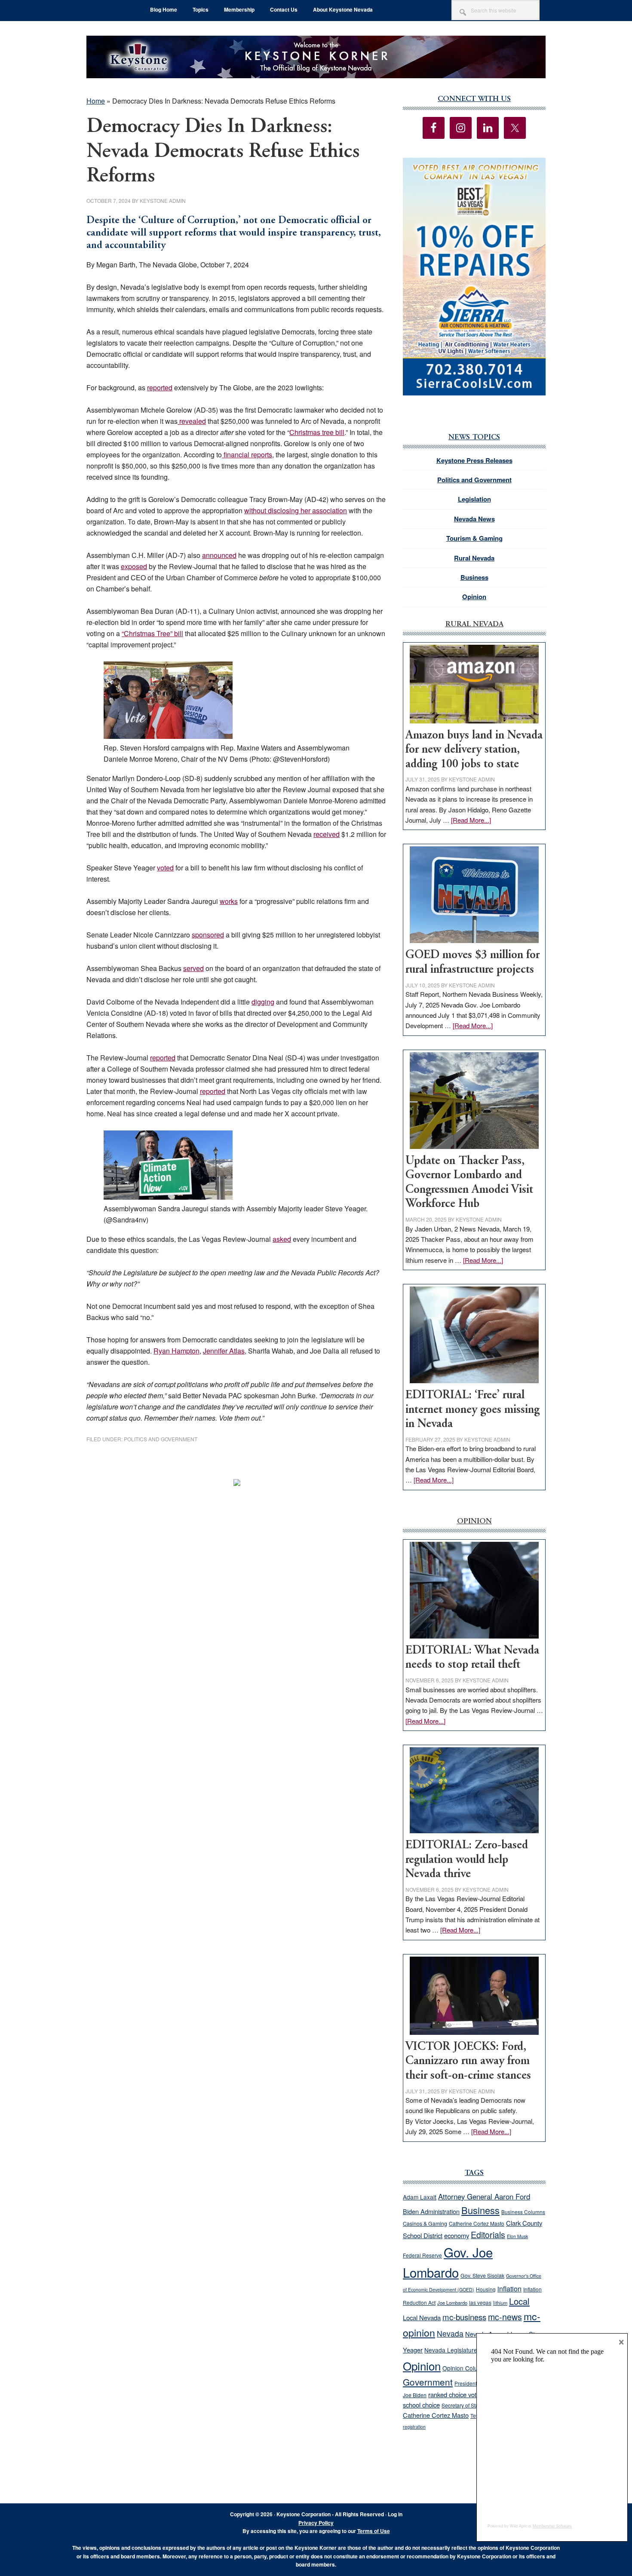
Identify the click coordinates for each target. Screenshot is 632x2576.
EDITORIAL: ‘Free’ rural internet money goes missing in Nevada (472, 1410)
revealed (192, 421)
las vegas (480, 2302)
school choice (421, 2405)
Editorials (488, 2235)
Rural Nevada (474, 558)
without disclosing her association (296, 510)
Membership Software (552, 2526)
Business (474, 577)
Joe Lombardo (452, 2303)
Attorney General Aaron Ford (484, 2196)
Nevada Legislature (451, 2350)
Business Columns (523, 2212)
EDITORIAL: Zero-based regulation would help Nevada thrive (467, 1860)
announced (219, 555)
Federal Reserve (422, 2255)
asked (282, 1239)
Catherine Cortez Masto (477, 2223)
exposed (134, 566)
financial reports (247, 455)
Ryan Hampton (176, 1351)
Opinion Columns (466, 2368)
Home (96, 101)
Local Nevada (422, 2317)
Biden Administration (431, 2211)
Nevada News (474, 519)
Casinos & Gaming (425, 2224)
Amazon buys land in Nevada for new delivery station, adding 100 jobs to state (474, 750)
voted (165, 868)
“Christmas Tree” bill (152, 633)
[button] (474, 277)
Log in (395, 2514)
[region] (474, 277)
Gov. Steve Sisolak (482, 2276)
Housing (486, 2289)
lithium (500, 2303)
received (327, 834)
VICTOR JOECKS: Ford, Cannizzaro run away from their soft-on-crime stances (468, 2061)
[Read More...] (471, 820)
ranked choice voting (456, 2394)
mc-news (505, 2317)
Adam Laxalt (420, 2197)
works (229, 901)
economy (457, 2235)
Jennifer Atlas (224, 1351)
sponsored (208, 935)
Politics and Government (161, 1439)
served (193, 968)
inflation (509, 2288)
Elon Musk (517, 2236)
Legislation (474, 499)
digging (263, 1002)
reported (160, 387)
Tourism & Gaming (474, 538)
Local (519, 2301)
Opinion (474, 597)
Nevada (450, 2333)
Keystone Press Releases (474, 460)
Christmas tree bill (317, 432)
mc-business (464, 2317)
